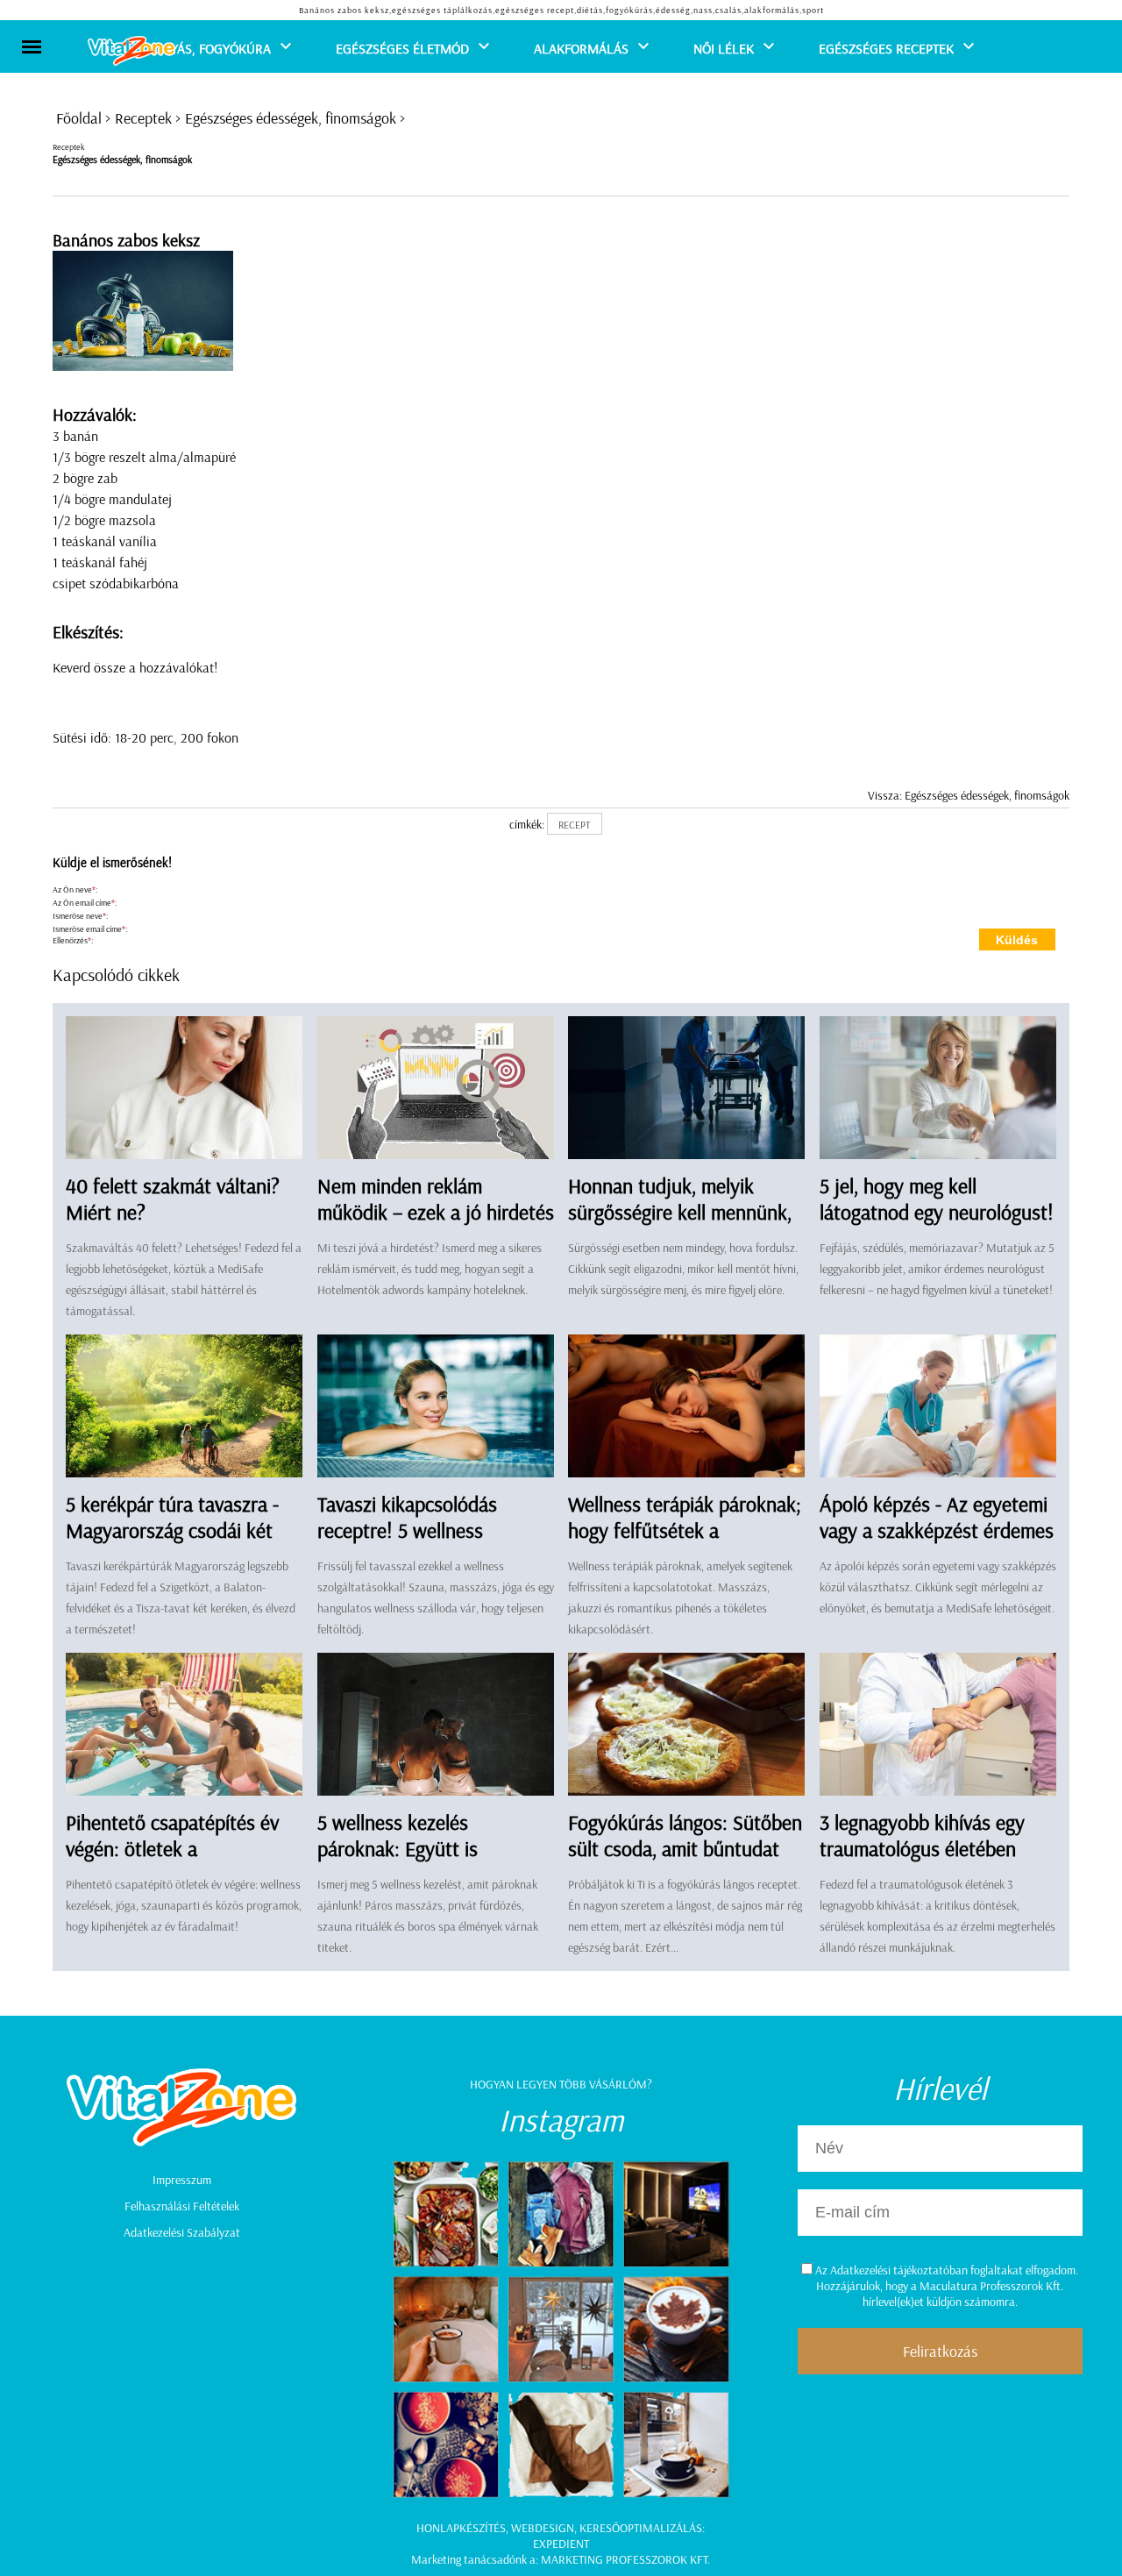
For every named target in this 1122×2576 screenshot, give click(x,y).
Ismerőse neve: (80, 916)
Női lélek (724, 48)
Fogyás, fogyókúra (209, 48)
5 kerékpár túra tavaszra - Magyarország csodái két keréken (172, 1530)
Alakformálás (581, 48)
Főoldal (79, 118)
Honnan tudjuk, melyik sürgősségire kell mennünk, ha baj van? (680, 1212)
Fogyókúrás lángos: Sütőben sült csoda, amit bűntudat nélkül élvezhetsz (685, 1848)
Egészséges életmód (402, 48)
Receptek (143, 118)
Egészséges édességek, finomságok (291, 118)
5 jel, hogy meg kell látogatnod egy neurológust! (937, 1199)
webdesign (543, 2528)
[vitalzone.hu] (131, 52)
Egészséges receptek (886, 48)
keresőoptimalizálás (641, 2528)
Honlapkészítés (461, 2528)
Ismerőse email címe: (90, 929)
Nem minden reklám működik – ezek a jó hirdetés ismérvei (436, 1212)
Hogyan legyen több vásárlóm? (561, 2084)
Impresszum (182, 2180)
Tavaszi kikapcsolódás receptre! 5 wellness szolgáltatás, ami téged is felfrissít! (421, 1543)
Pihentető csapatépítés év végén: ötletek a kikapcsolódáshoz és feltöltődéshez (172, 1861)
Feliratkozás (940, 2351)
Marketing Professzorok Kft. (625, 2559)
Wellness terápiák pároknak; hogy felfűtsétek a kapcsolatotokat (685, 1530)
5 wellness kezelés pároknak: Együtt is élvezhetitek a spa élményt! (430, 1848)
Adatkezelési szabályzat (182, 2232)
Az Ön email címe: (85, 903)
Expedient (561, 2544)
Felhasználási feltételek (182, 2206)
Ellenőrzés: (73, 940)
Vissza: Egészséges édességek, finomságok (969, 795)
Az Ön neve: (75, 890)
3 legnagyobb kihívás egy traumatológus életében (922, 1835)
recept (575, 825)
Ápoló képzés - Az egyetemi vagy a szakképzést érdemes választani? (937, 1530)
